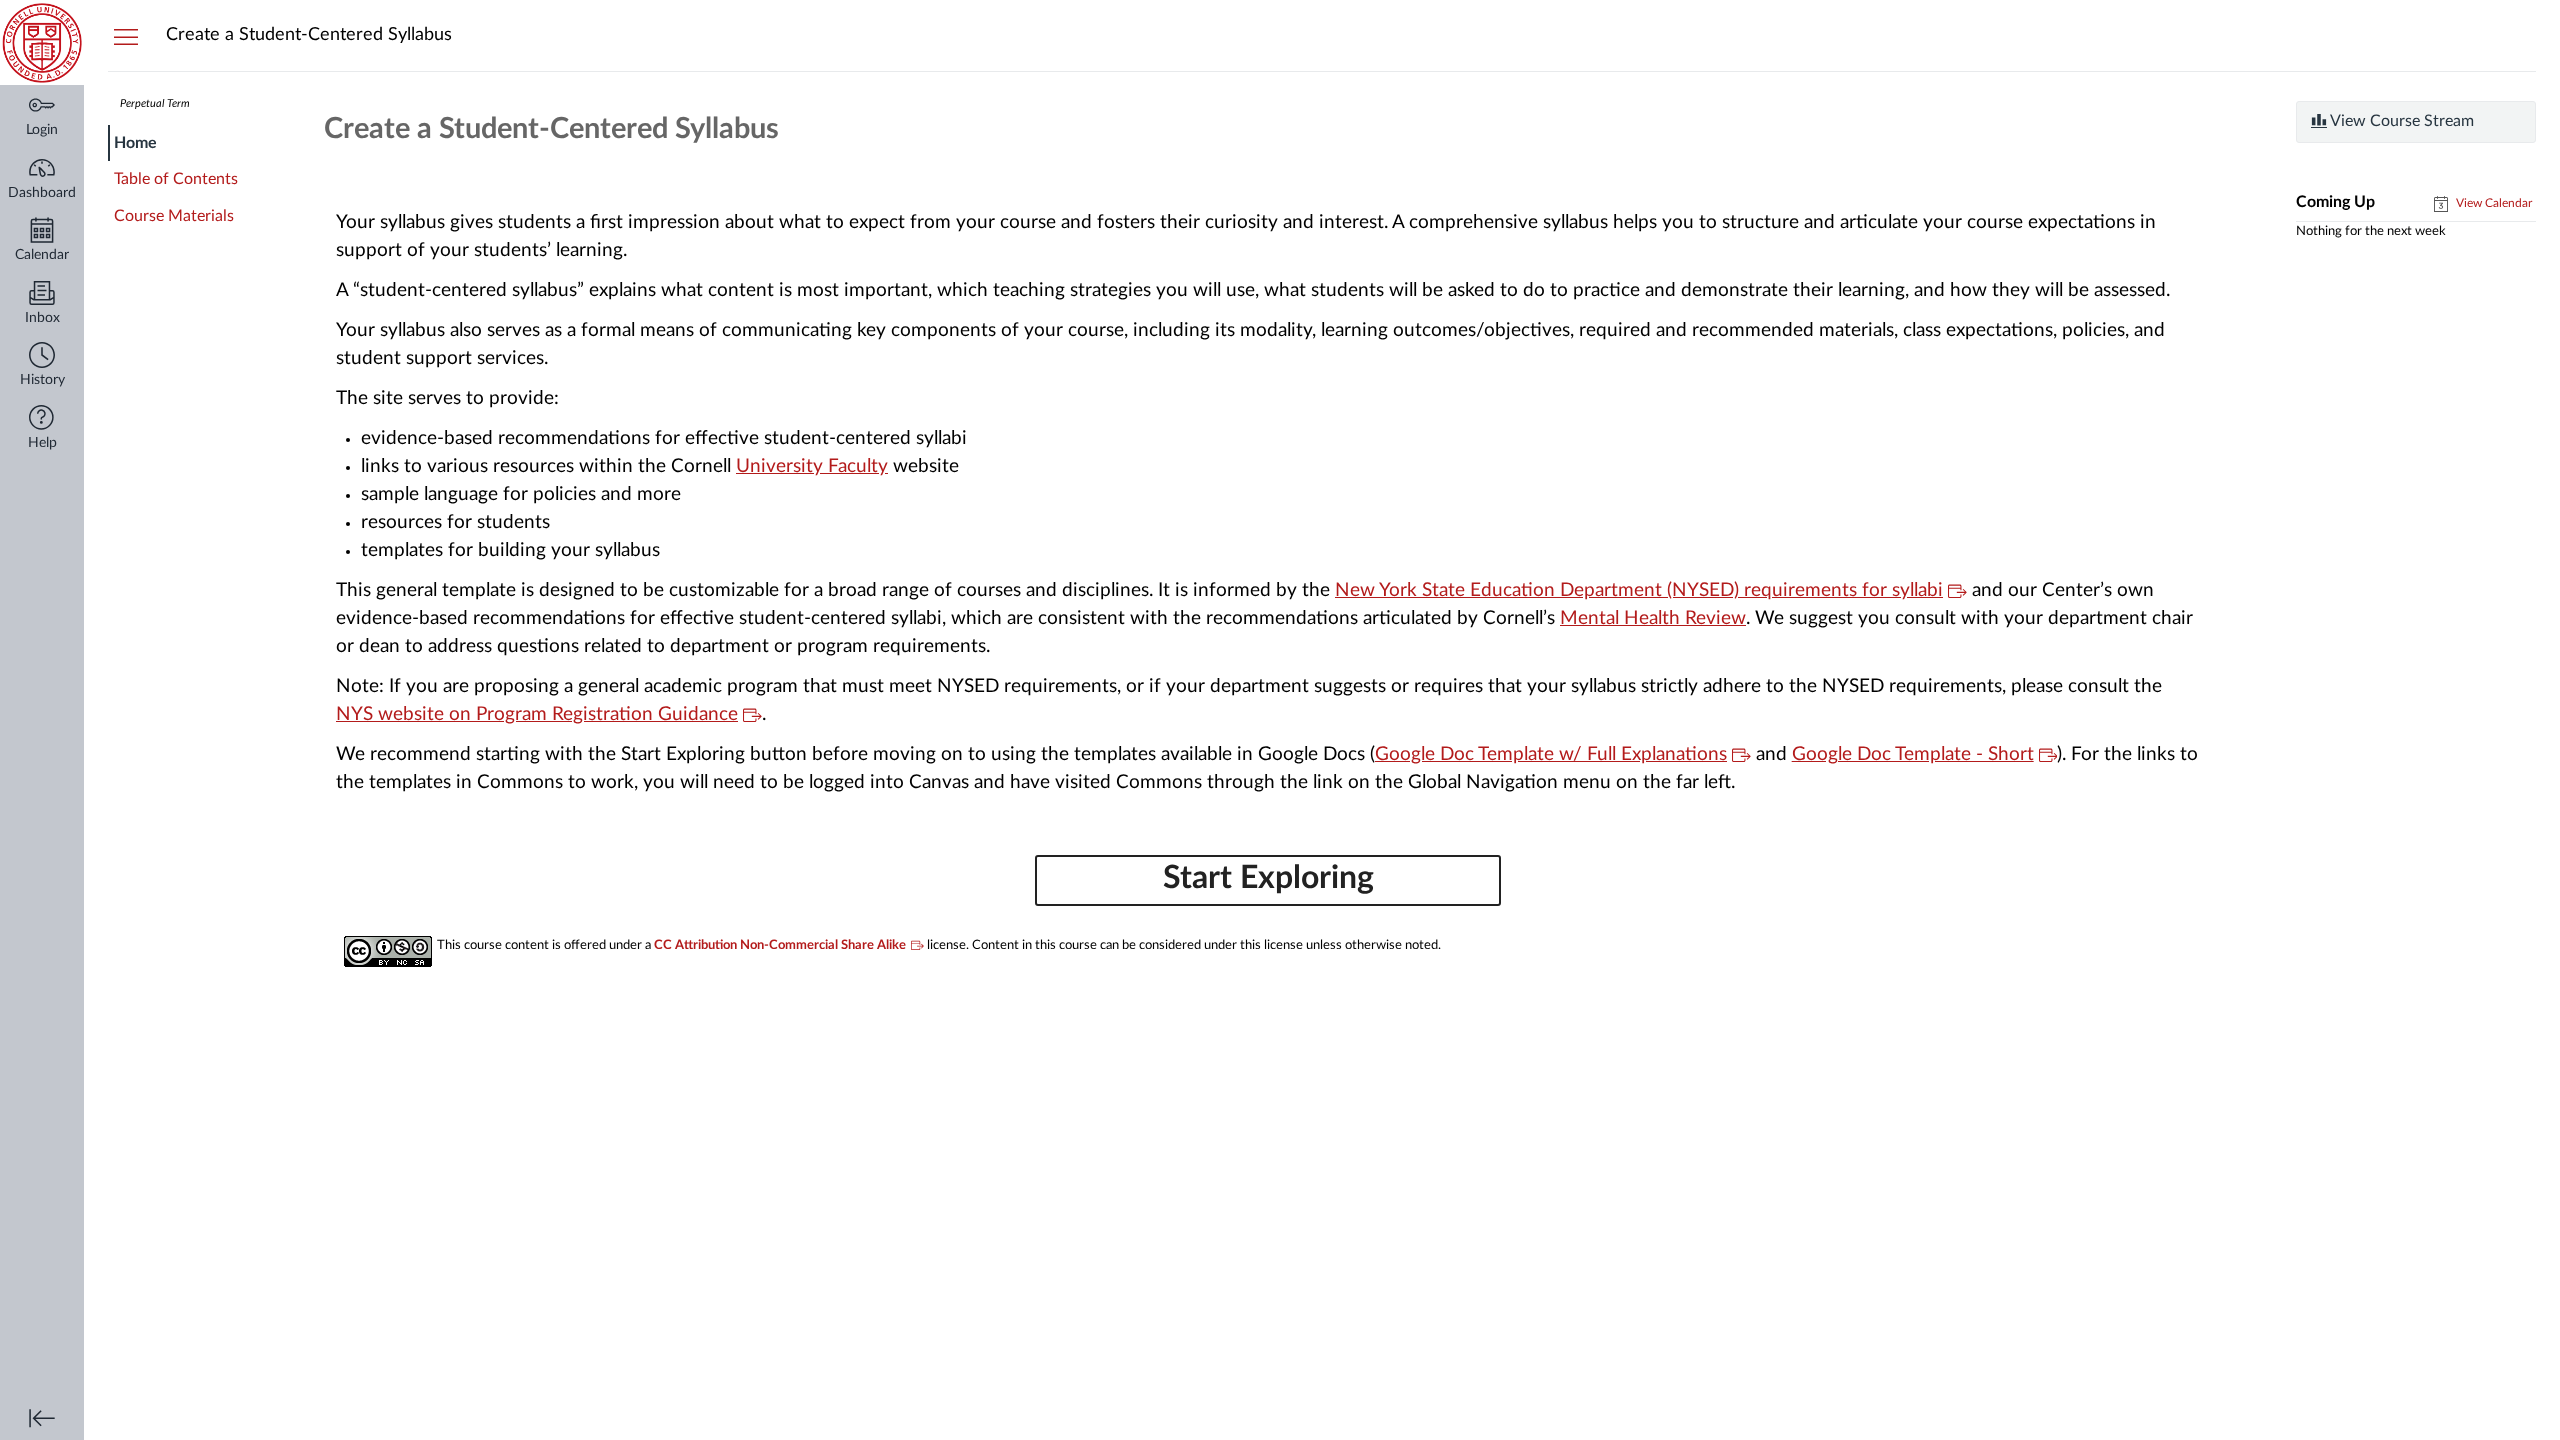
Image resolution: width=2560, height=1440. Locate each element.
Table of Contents (176, 179)
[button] (42, 366)
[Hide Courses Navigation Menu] (126, 36)
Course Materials (174, 216)
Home (135, 143)
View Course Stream (2400, 121)
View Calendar (2492, 203)
